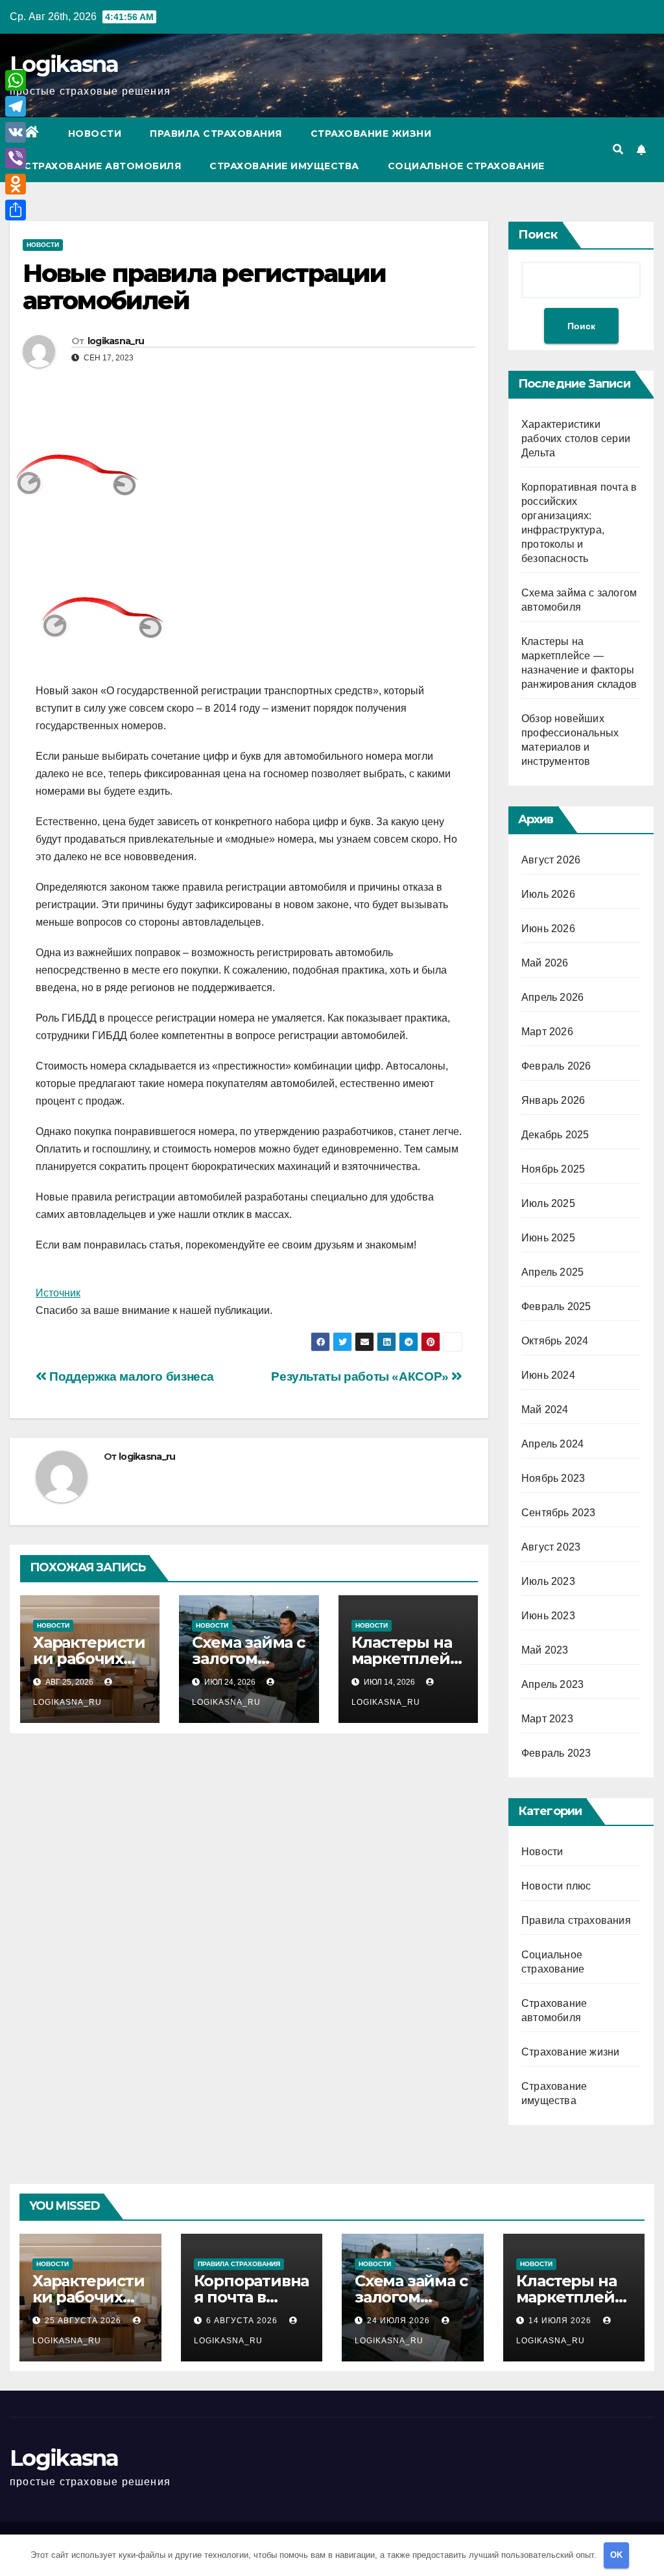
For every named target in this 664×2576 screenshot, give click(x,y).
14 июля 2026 (561, 2321)
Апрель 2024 (552, 1444)
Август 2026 (551, 860)
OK (616, 2555)
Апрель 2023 (552, 1684)
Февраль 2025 (556, 1306)
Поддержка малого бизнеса (130, 1376)
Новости (95, 134)
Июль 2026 (548, 894)
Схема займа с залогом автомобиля (248, 1658)
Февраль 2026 (556, 1066)
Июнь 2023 (548, 1616)
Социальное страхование (466, 166)
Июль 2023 (548, 1581)
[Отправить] (16, 210)
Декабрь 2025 (555, 1135)
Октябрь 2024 (555, 1341)
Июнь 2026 (548, 929)
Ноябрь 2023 (553, 1478)
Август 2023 (551, 1547)
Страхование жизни (371, 134)
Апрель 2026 (552, 997)
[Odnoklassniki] (16, 184)
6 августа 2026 (243, 2321)
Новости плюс (556, 1886)
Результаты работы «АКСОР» (361, 1376)
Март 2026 (547, 1032)
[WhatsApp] (16, 80)
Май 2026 (545, 963)
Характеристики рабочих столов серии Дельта (576, 439)
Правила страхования (216, 134)
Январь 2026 (553, 1100)
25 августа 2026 (84, 2321)
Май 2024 (545, 1410)
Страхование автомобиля (102, 166)
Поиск (538, 235)
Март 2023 (547, 1719)
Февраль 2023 (556, 1753)
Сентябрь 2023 (559, 1513)
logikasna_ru (116, 341)
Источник (58, 1293)
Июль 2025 (548, 1203)
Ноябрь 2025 (553, 1169)
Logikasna (64, 64)
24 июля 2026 (400, 2321)
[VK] (16, 132)
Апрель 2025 (552, 1272)
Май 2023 (545, 1650)
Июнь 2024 (548, 1375)
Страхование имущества (284, 166)
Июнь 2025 (548, 1238)
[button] (618, 149)
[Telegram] (16, 106)
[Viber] (16, 158)
